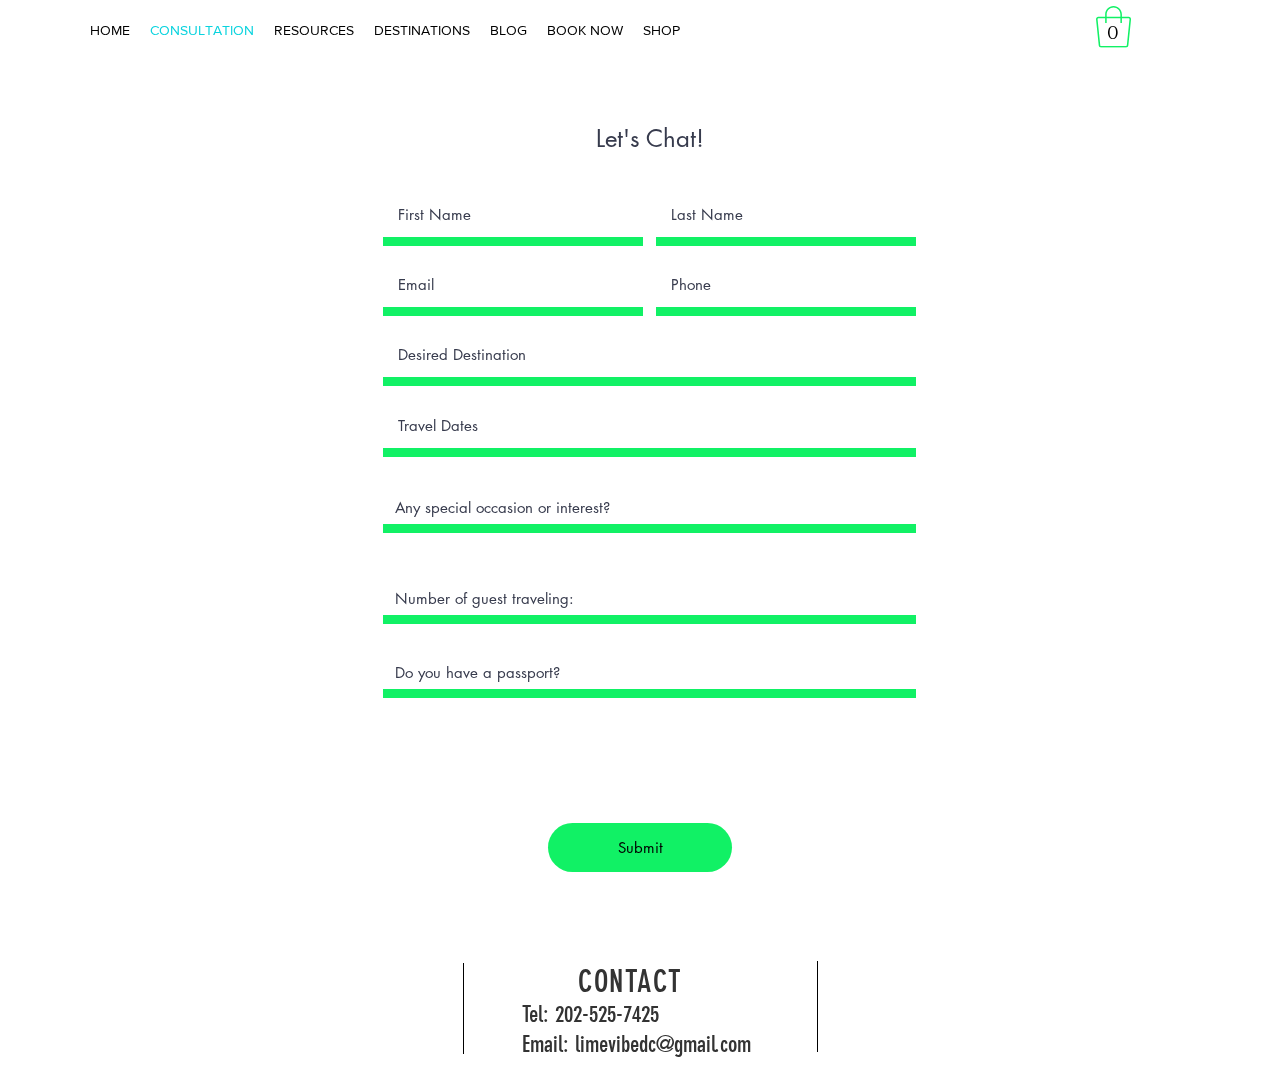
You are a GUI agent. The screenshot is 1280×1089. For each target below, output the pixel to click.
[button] (1113, 27)
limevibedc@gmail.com (663, 1044)
